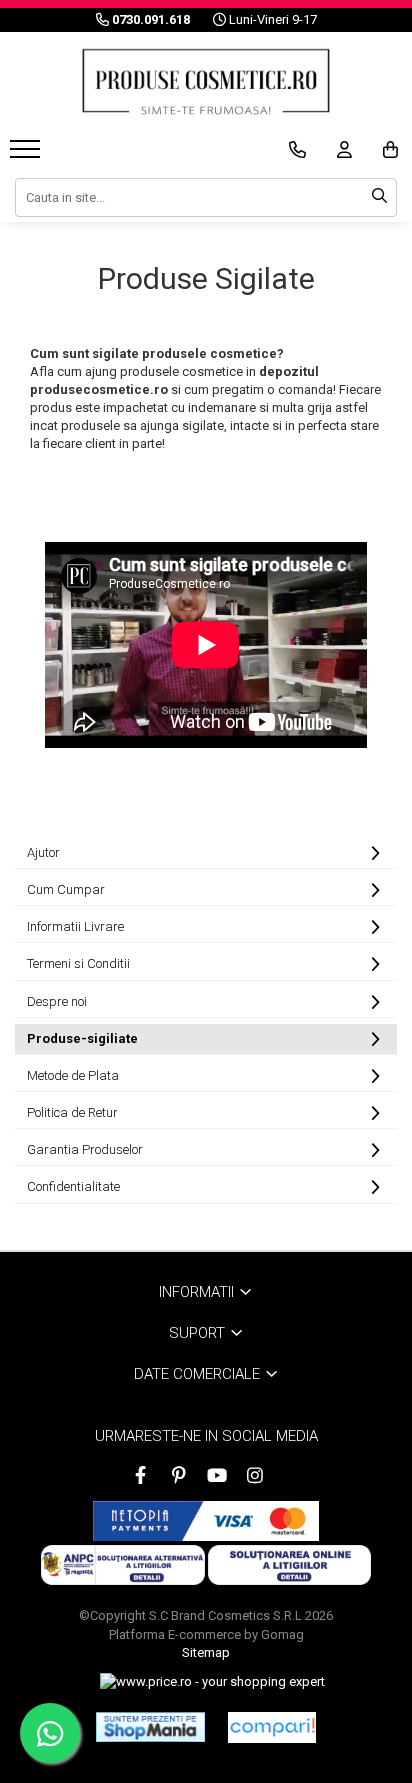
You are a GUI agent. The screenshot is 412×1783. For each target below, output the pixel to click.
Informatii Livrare (75, 926)
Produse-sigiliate (82, 1038)
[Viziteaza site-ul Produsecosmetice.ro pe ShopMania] (150, 1727)
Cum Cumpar (66, 889)
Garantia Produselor (85, 1149)
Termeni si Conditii (78, 963)
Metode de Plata (73, 1075)
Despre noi (57, 1001)
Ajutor (43, 852)
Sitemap (206, 1652)
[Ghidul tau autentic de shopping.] (272, 1727)
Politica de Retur (72, 1112)
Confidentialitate (73, 1186)
